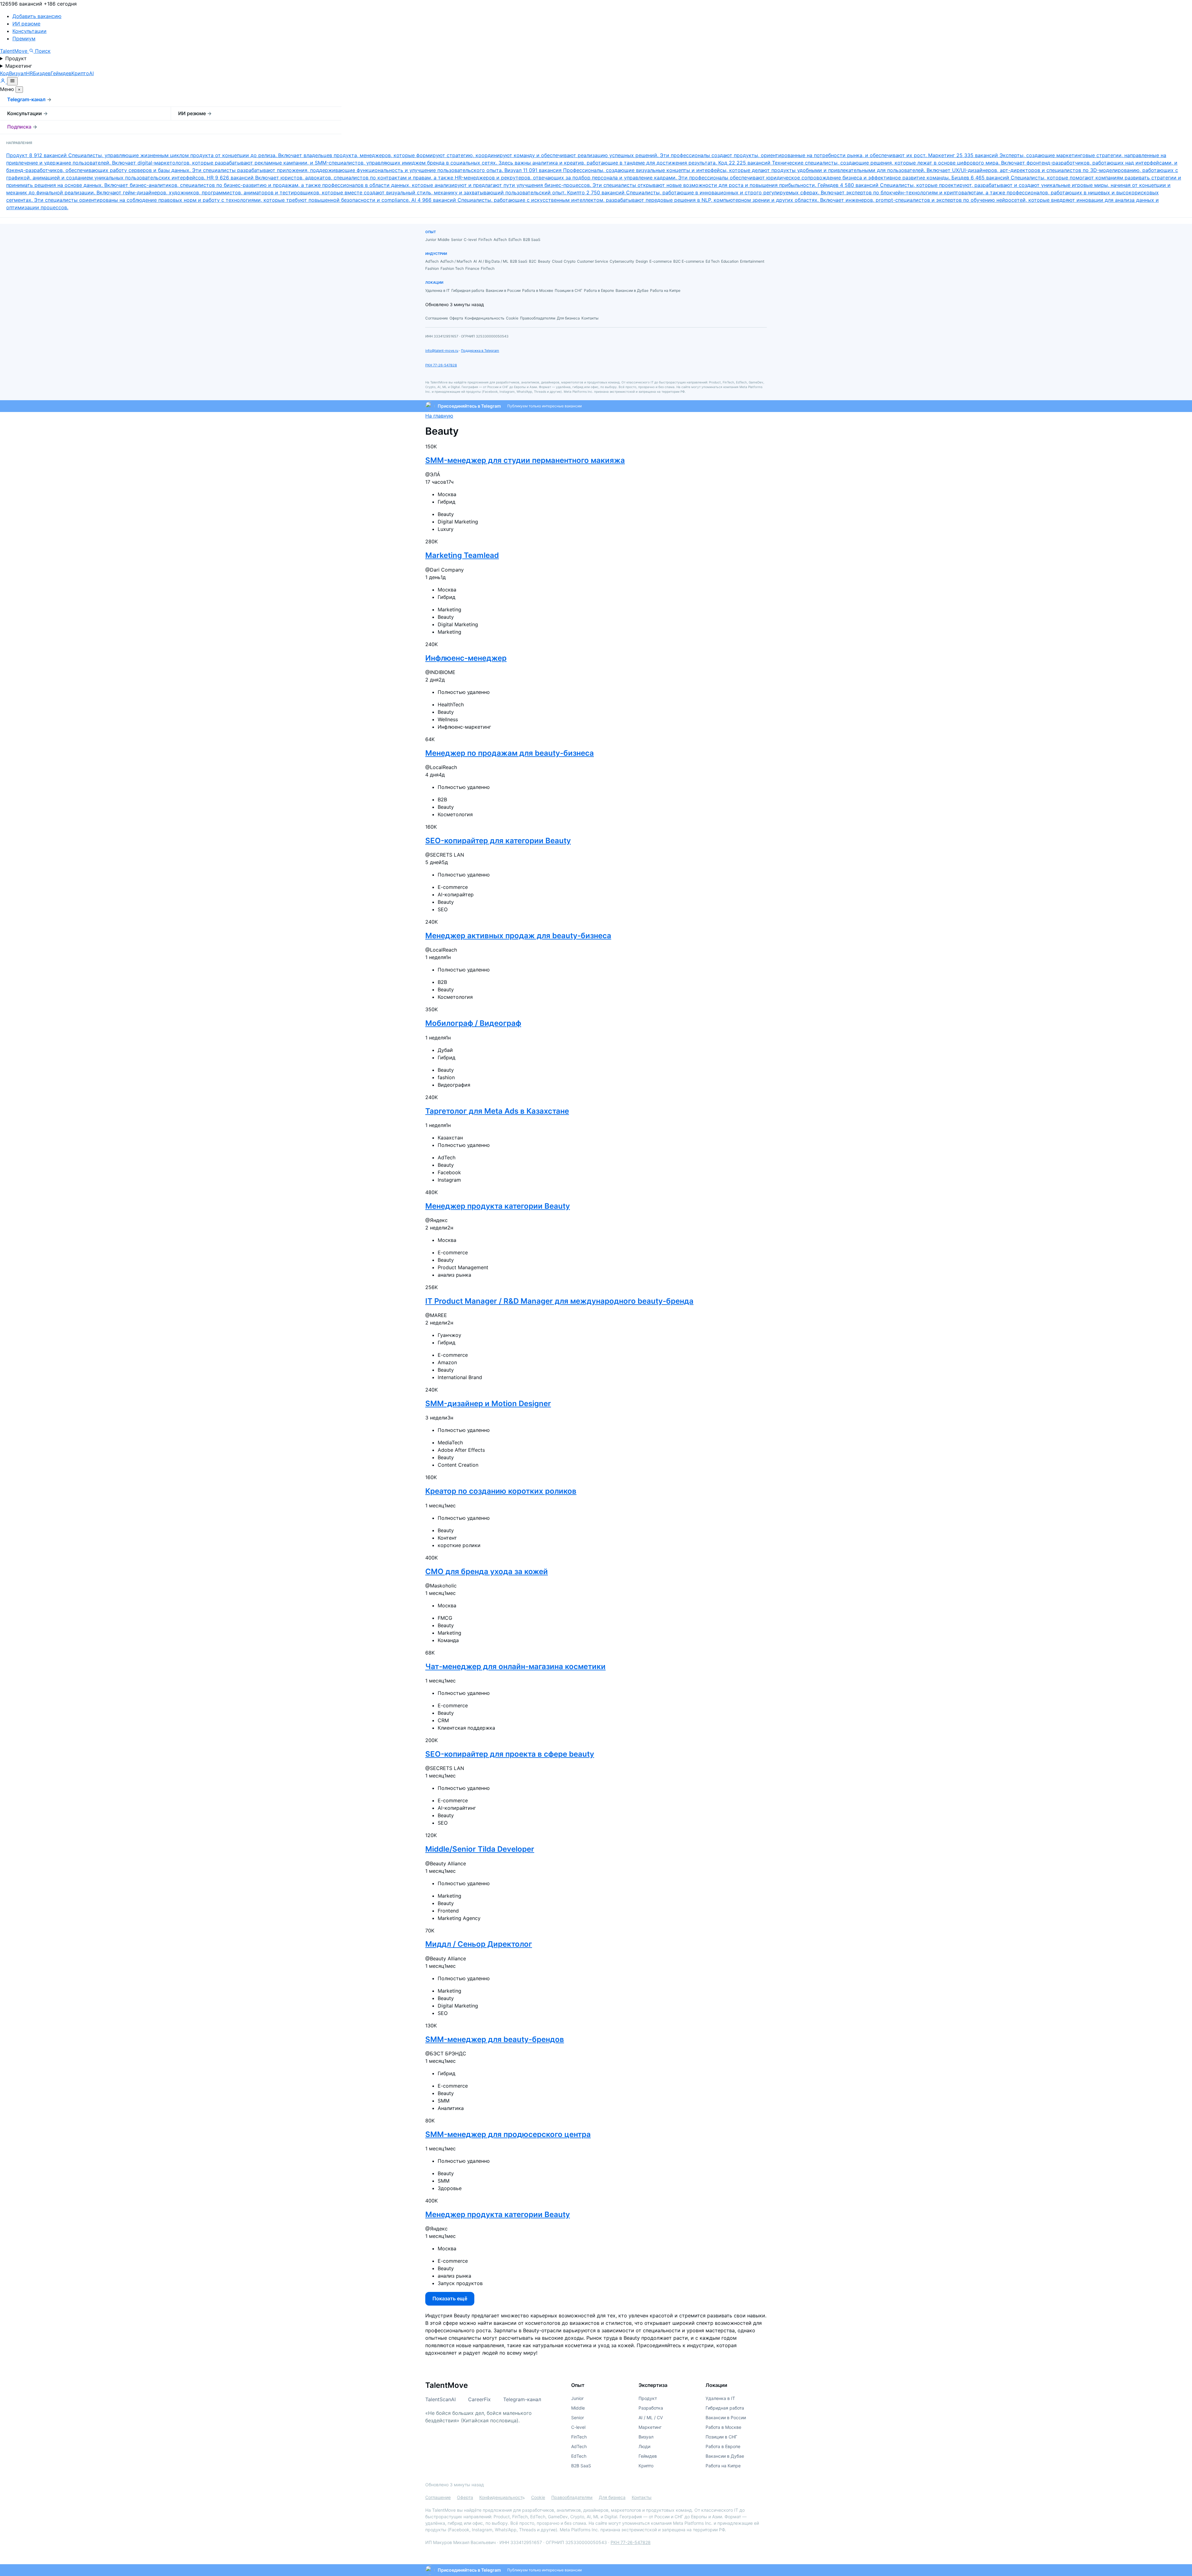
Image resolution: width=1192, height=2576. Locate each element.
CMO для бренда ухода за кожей (487, 1571)
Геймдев (61, 73)
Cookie (538, 2497)
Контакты (642, 2497)
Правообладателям (572, 2497)
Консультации (29, 31)
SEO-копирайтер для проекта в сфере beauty (510, 1754)
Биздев (42, 73)
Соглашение (438, 2497)
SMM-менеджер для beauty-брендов (495, 2039)
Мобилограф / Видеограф (473, 1023)
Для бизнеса (612, 2497)
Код (5, 73)
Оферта (465, 2497)
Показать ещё (450, 2298)
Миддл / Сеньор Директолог (479, 1944)
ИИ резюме (26, 24)
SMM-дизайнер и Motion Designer (488, 1403)
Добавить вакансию (37, 16)
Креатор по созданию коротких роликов (501, 1491)
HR (29, 73)
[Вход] (4, 82)
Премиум (24, 38)
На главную (439, 416)
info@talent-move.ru (442, 351)
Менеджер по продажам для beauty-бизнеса (510, 753)
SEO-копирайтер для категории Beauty (498, 841)
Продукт (16, 58)
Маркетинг (19, 66)
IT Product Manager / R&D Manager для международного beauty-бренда (559, 1301)
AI (91, 73)
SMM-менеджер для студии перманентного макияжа (525, 460)
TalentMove (14, 51)
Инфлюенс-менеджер (466, 658)
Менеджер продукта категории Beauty (498, 1206)
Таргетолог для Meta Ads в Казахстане (497, 1111)
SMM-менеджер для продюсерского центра (508, 2134)
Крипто (80, 73)
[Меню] (12, 81)
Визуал (18, 73)
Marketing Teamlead (462, 555)
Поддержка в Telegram (480, 351)
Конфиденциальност (501, 2497)
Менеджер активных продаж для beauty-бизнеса (518, 936)
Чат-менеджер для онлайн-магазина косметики (515, 1666)
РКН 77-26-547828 (441, 365)
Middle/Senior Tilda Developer (480, 1849)
